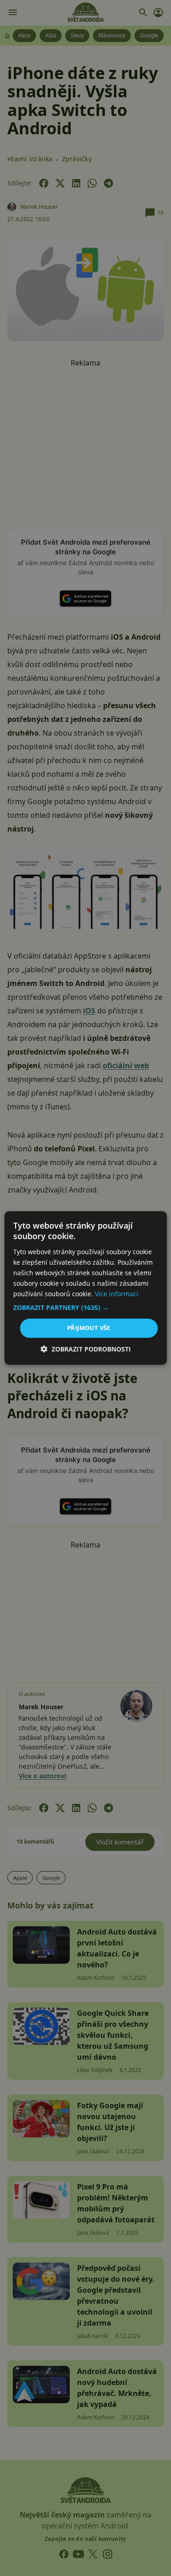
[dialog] (85, 1288)
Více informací (117, 1294)
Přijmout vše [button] (89, 1328)
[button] (85, 1308)
